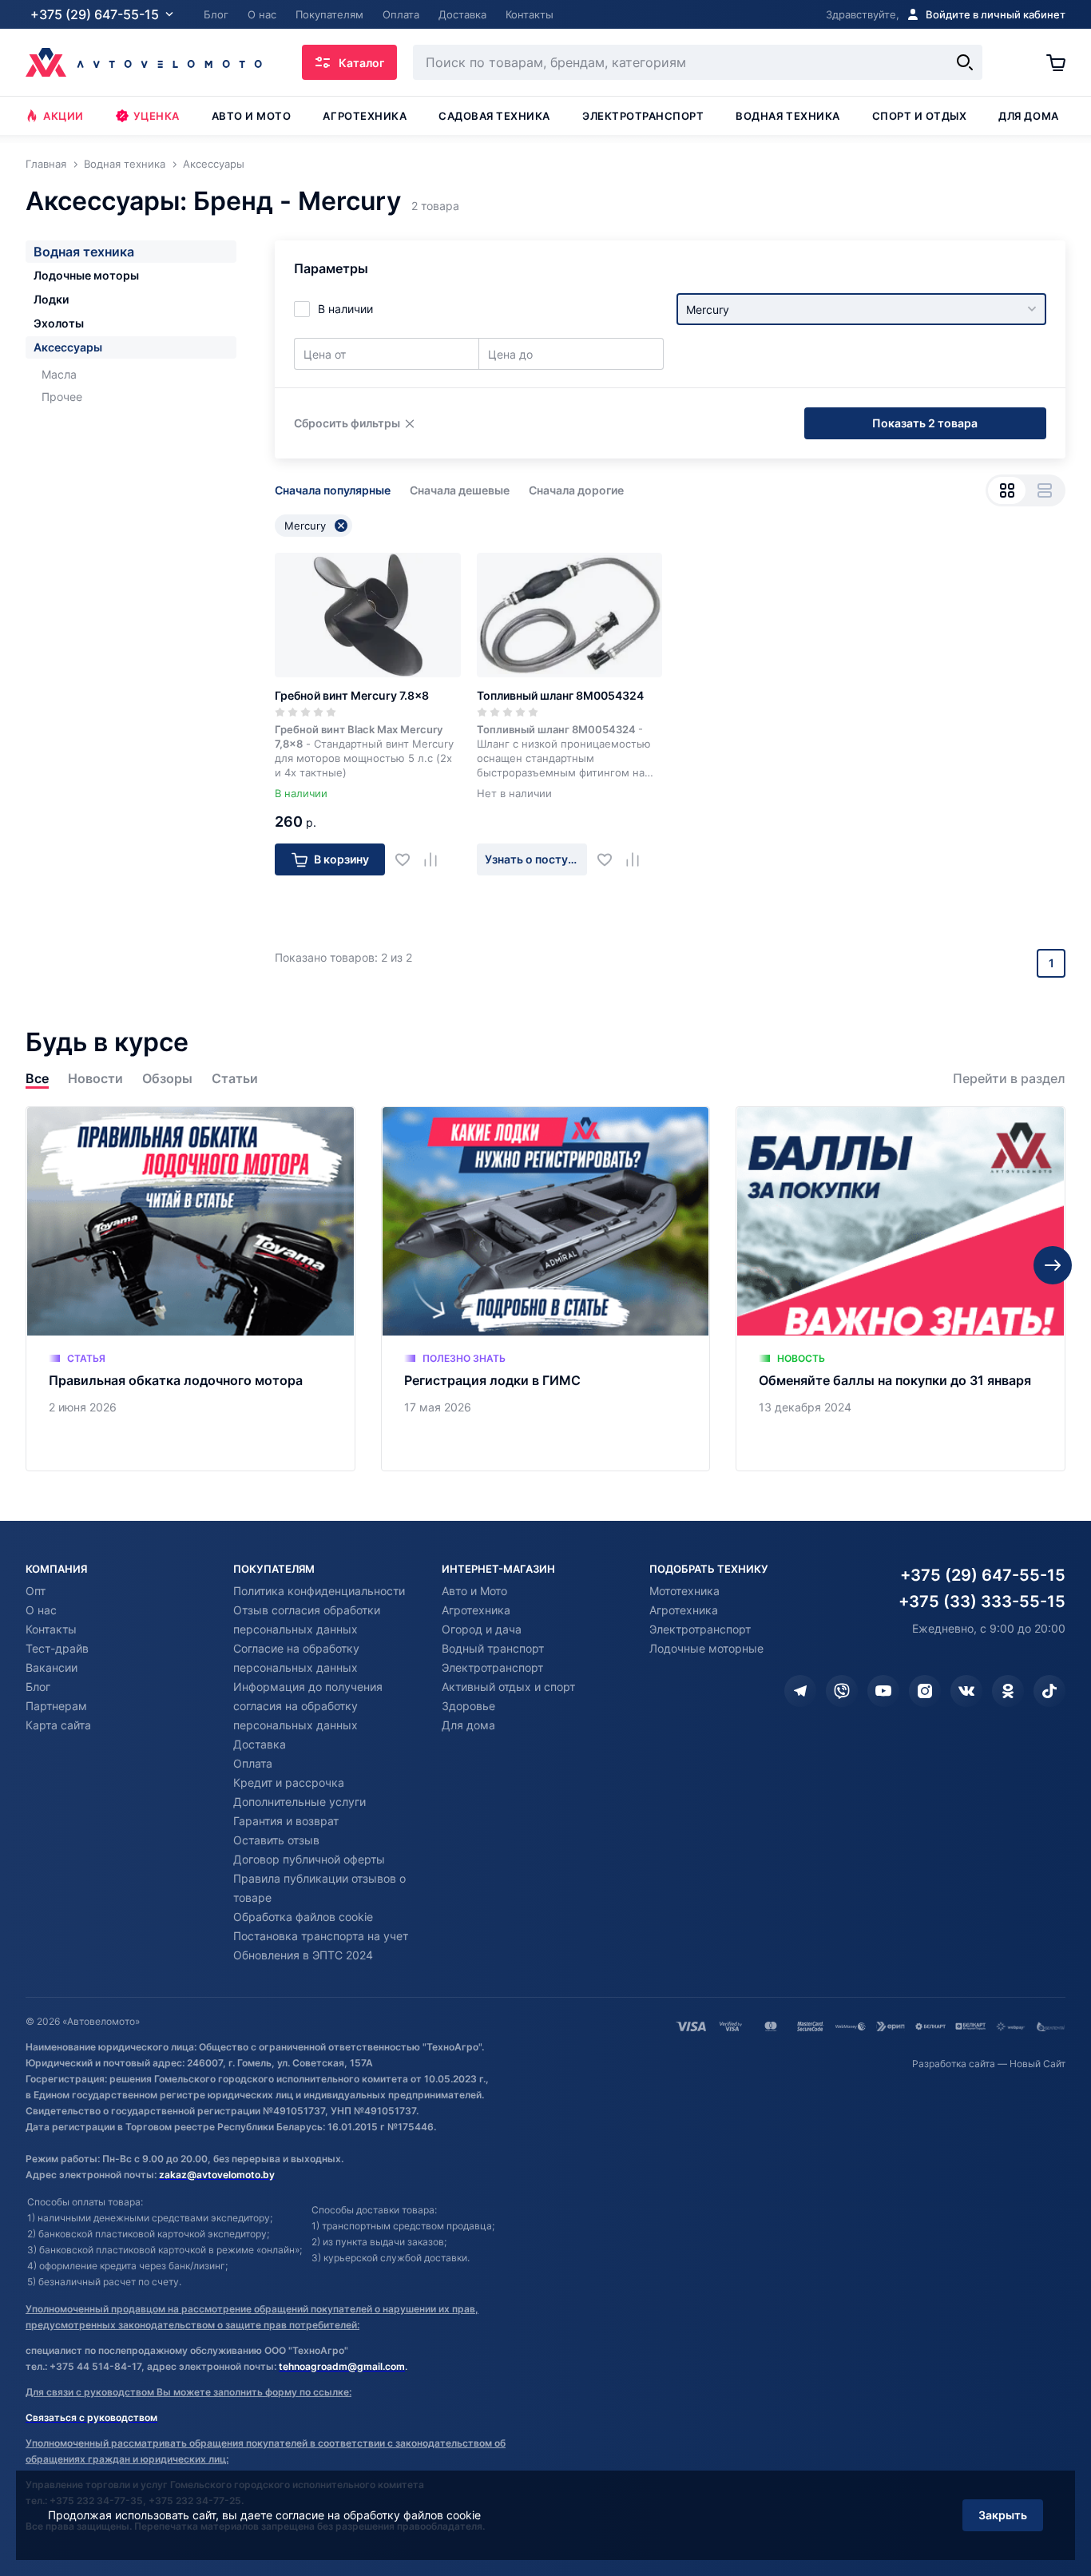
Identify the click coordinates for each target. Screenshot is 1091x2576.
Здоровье (468, 1706)
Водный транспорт (493, 1648)
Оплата (253, 1763)
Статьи (235, 1079)
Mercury (305, 526)
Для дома (1028, 116)
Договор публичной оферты (309, 1859)
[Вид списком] (1044, 490)
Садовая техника (494, 116)
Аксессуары (68, 347)
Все (37, 1079)
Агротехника (365, 116)
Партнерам (56, 1706)
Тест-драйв (57, 1648)
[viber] (842, 1691)
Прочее (62, 397)
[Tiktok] (1049, 1691)
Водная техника (788, 116)
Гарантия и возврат (286, 1821)
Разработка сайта (954, 2064)
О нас (41, 1610)
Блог (38, 1687)
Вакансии (52, 1667)
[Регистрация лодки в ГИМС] (546, 1289)
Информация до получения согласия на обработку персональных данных (308, 1706)
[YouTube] (883, 1691)
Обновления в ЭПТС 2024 (303, 1955)
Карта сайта (58, 1725)
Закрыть (1003, 2515)
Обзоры (167, 1079)
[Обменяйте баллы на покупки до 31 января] (901, 1289)
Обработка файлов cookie (303, 1917)
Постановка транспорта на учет (321, 1936)
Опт (36, 1591)
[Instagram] (925, 1691)
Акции (63, 116)
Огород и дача (482, 1629)
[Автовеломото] (144, 62)
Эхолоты (59, 323)
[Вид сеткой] (1007, 490)
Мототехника (684, 1591)
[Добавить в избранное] (409, 859)
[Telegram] (800, 1691)
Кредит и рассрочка (289, 1782)
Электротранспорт (643, 116)
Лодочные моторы (86, 275)
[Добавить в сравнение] (436, 859)
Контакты (51, 1629)
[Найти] (965, 62)
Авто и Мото (474, 1591)
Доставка (260, 1744)
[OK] (1008, 1691)
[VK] (966, 1691)
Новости (95, 1079)
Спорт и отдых (920, 116)
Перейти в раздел (1009, 1079)
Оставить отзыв (276, 1840)
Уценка (157, 116)
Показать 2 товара (925, 423)
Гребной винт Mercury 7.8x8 (352, 695)
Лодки (51, 299)
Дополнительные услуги (300, 1802)
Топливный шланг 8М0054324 (560, 695)
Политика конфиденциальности (319, 1591)
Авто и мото (252, 116)
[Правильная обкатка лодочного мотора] (190, 1289)
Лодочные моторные (706, 1648)
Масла (59, 374)
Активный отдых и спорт (508, 1687)
